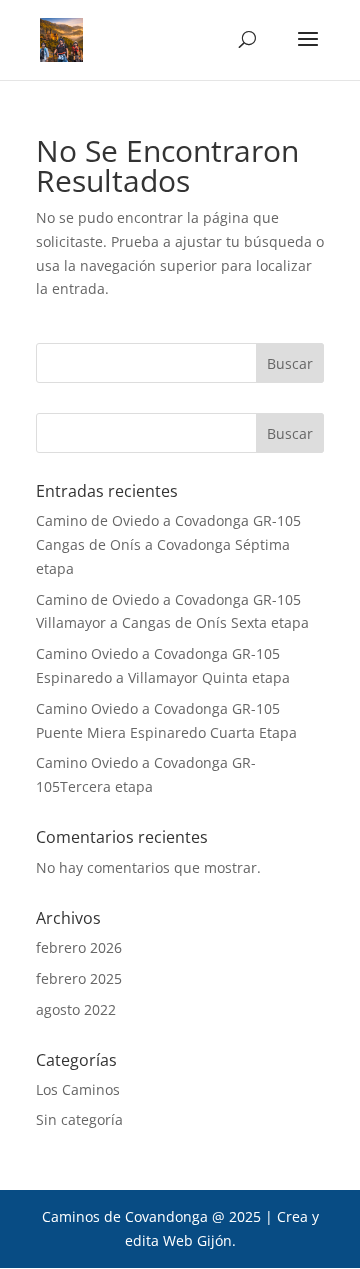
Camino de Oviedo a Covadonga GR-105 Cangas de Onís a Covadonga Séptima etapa (168, 544)
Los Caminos (78, 1089)
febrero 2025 (79, 978)
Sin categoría (79, 1119)
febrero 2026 (79, 947)
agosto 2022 (76, 1009)
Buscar (290, 433)
